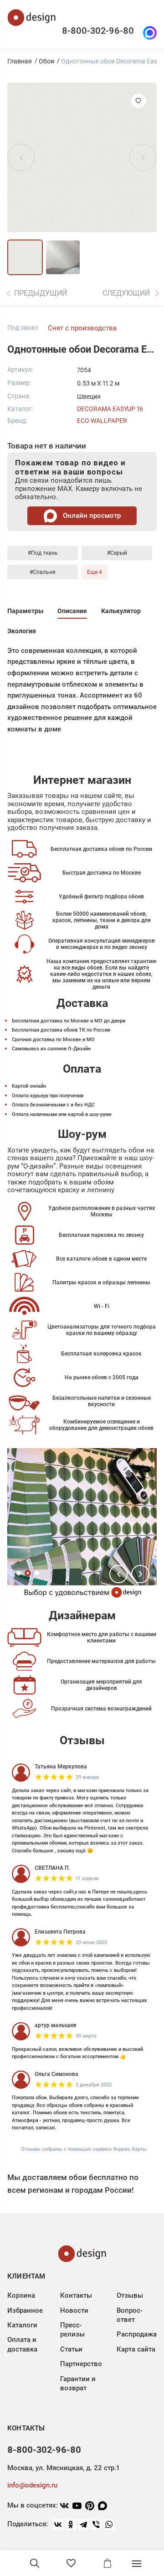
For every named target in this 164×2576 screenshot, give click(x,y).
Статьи (71, 2349)
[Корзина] (108, 2563)
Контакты (76, 2295)
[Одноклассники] (71, 2524)
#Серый (117, 553)
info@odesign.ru (32, 2485)
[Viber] (96, 2524)
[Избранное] (71, 2563)
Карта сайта (136, 2349)
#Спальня (43, 572)
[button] (118, 1574)
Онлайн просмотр (91, 516)
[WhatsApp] (109, 2524)
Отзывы (130, 2295)
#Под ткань (43, 553)
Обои (46, 61)
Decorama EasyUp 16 (110, 409)
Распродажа (137, 2334)
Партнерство (81, 2364)
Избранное (25, 2310)
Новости (74, 2310)
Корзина (21, 2295)
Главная (20, 61)
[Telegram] (83, 2524)
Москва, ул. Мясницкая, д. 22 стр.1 (63, 2468)
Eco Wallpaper (102, 421)
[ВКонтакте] (58, 2524)
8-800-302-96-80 (98, 31)
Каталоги (22, 2325)
